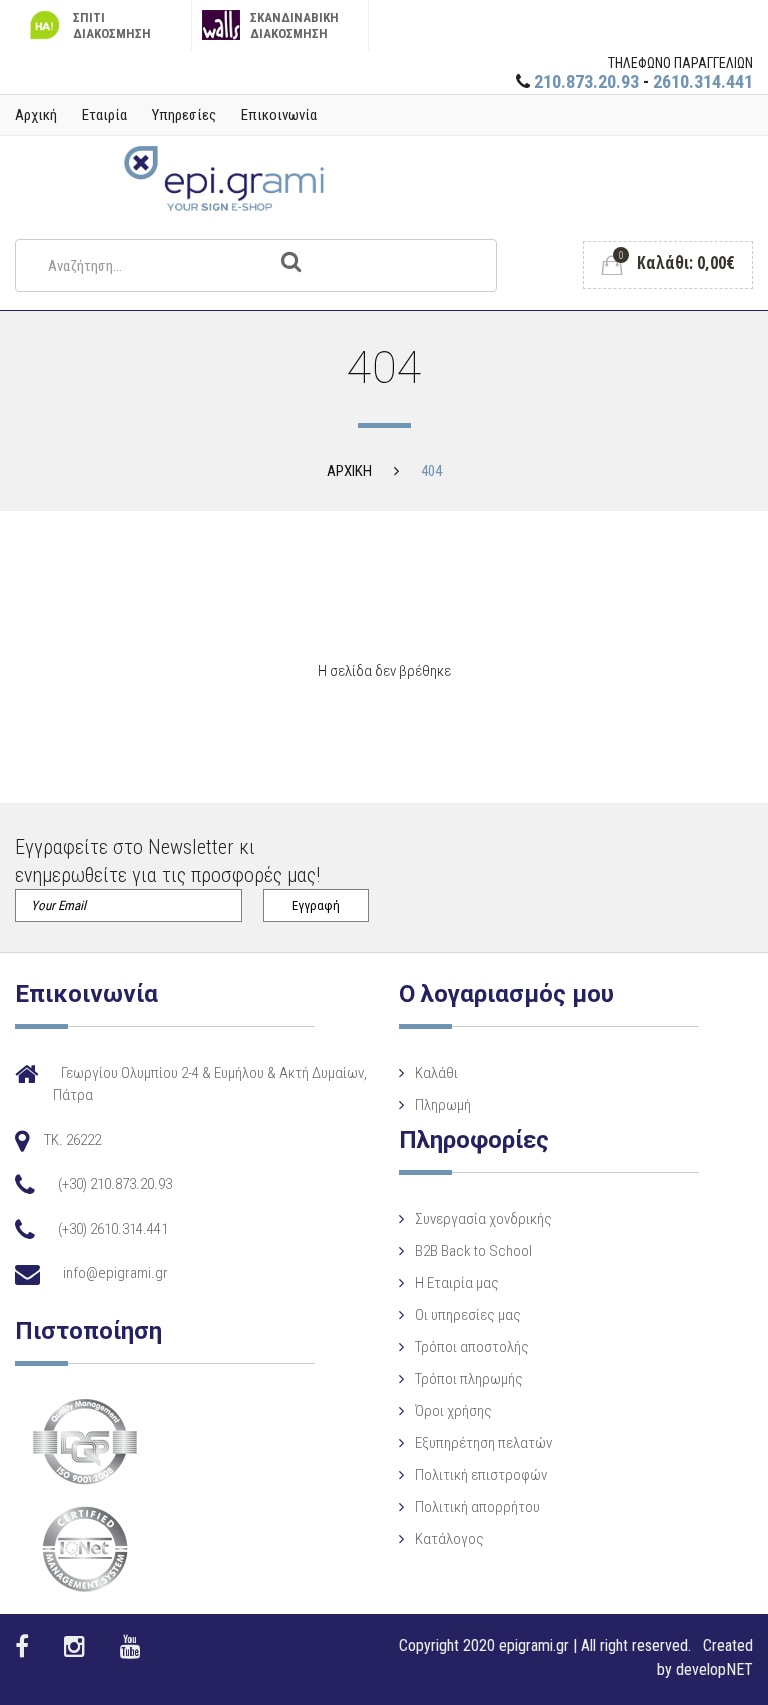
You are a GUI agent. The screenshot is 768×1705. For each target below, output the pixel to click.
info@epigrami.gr (115, 1273)
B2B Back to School (473, 1251)
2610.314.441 (703, 81)
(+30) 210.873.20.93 (115, 1184)
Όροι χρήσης (453, 1411)
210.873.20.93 (586, 81)
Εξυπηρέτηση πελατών (483, 1443)
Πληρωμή (443, 1105)
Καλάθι (436, 1073)
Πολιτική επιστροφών (481, 1475)
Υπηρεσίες (184, 115)
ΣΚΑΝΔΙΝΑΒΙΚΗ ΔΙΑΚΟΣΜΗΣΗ (294, 25)
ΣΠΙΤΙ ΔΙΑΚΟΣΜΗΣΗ (112, 25)
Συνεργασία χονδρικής (483, 1219)
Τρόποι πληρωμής (469, 1379)
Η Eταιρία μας (457, 1283)
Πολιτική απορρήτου (477, 1507)
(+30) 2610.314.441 (113, 1229)
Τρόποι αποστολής (472, 1347)
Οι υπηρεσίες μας (468, 1315)
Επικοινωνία (279, 115)
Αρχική (36, 115)
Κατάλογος (449, 1539)
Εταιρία (104, 115)
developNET (714, 1669)
